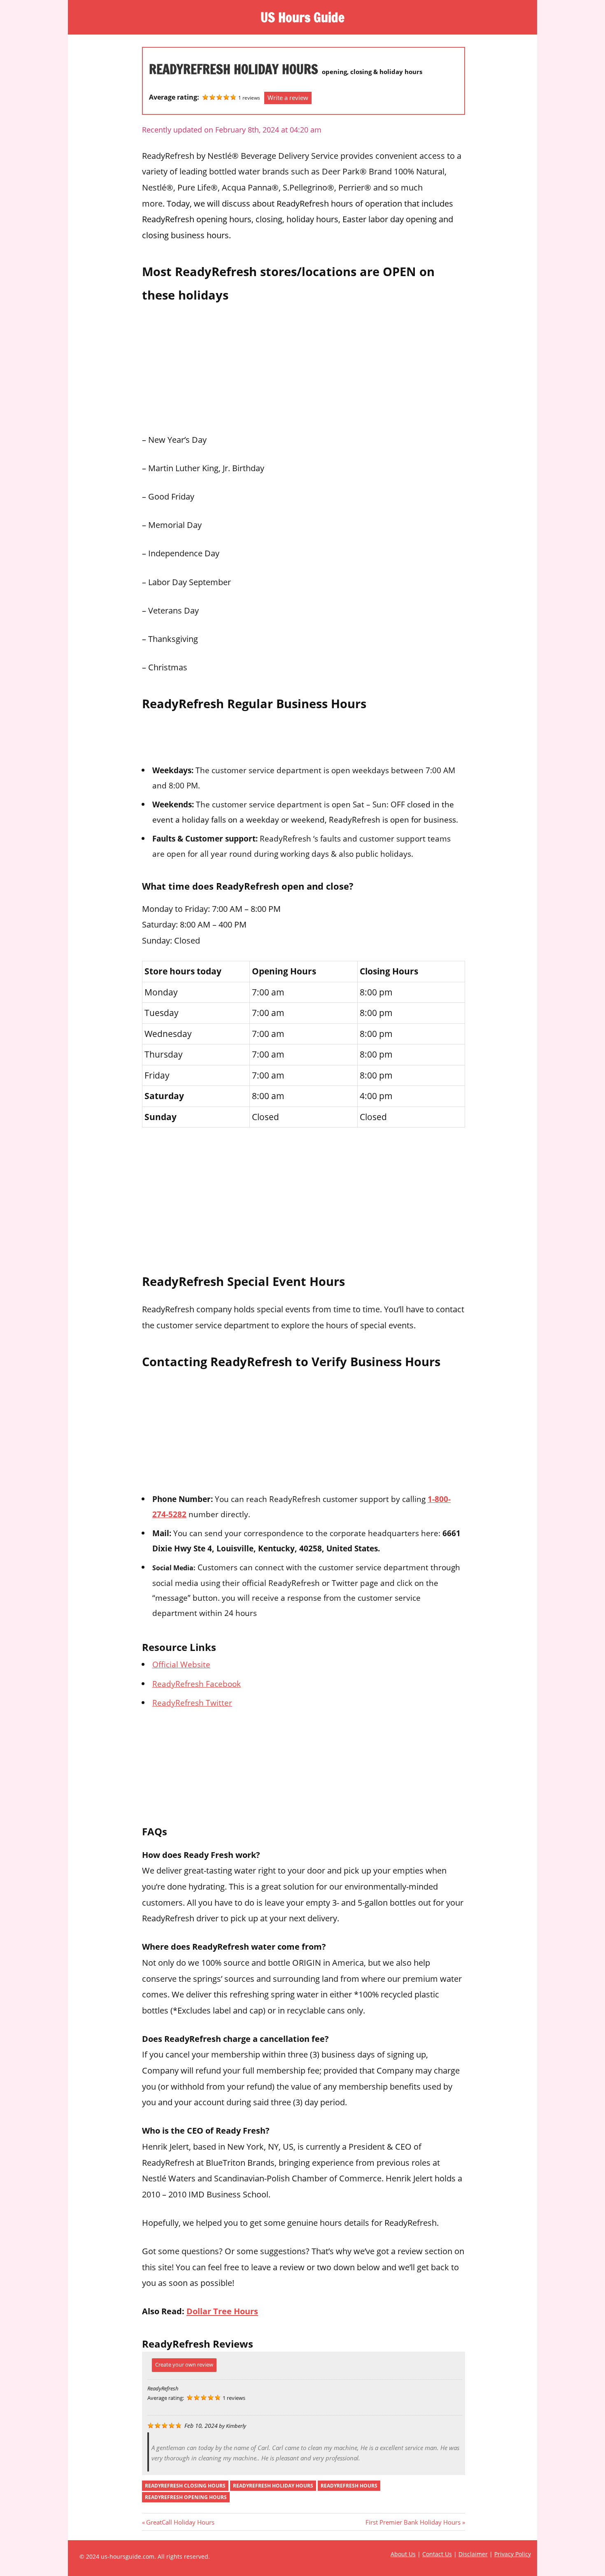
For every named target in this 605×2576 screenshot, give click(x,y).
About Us (403, 2554)
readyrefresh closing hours (185, 2486)
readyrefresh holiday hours (273, 2486)
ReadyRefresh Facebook (197, 1684)
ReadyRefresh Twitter (192, 1703)
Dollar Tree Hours (222, 2311)
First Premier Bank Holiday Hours (413, 2522)
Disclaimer (473, 2554)
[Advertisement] (304, 366)
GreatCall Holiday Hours (180, 2522)
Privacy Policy (513, 2554)
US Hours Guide (302, 17)
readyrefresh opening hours (186, 2497)
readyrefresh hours (349, 2486)
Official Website (181, 1664)
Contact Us (437, 2554)
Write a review (288, 98)
